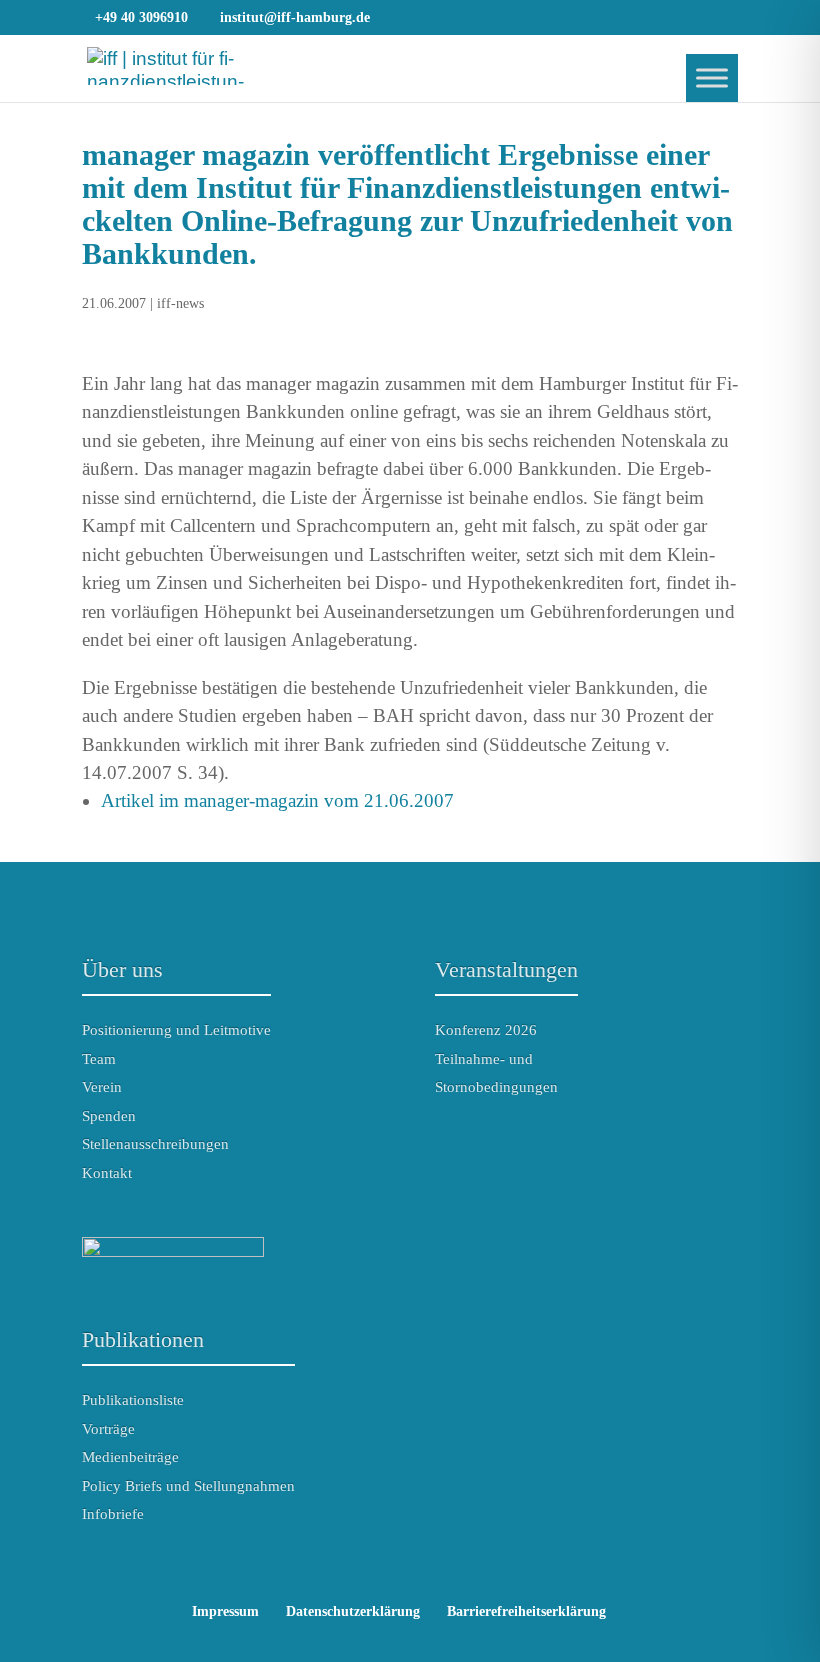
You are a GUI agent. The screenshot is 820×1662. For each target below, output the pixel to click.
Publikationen (143, 1339)
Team (99, 1059)
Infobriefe (113, 1514)
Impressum (225, 1611)
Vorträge (108, 1429)
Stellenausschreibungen (155, 1144)
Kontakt (107, 1173)
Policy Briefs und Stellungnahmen (188, 1486)
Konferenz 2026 (486, 1030)
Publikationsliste (133, 1400)
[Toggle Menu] (712, 77)
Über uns (122, 969)
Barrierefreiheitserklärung (526, 1611)
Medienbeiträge (130, 1457)
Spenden (109, 1116)
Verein (102, 1087)
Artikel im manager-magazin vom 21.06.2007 (277, 800)
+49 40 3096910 (141, 17)
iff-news (180, 303)
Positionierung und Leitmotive (176, 1030)
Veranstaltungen (506, 969)
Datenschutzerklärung (353, 1611)
